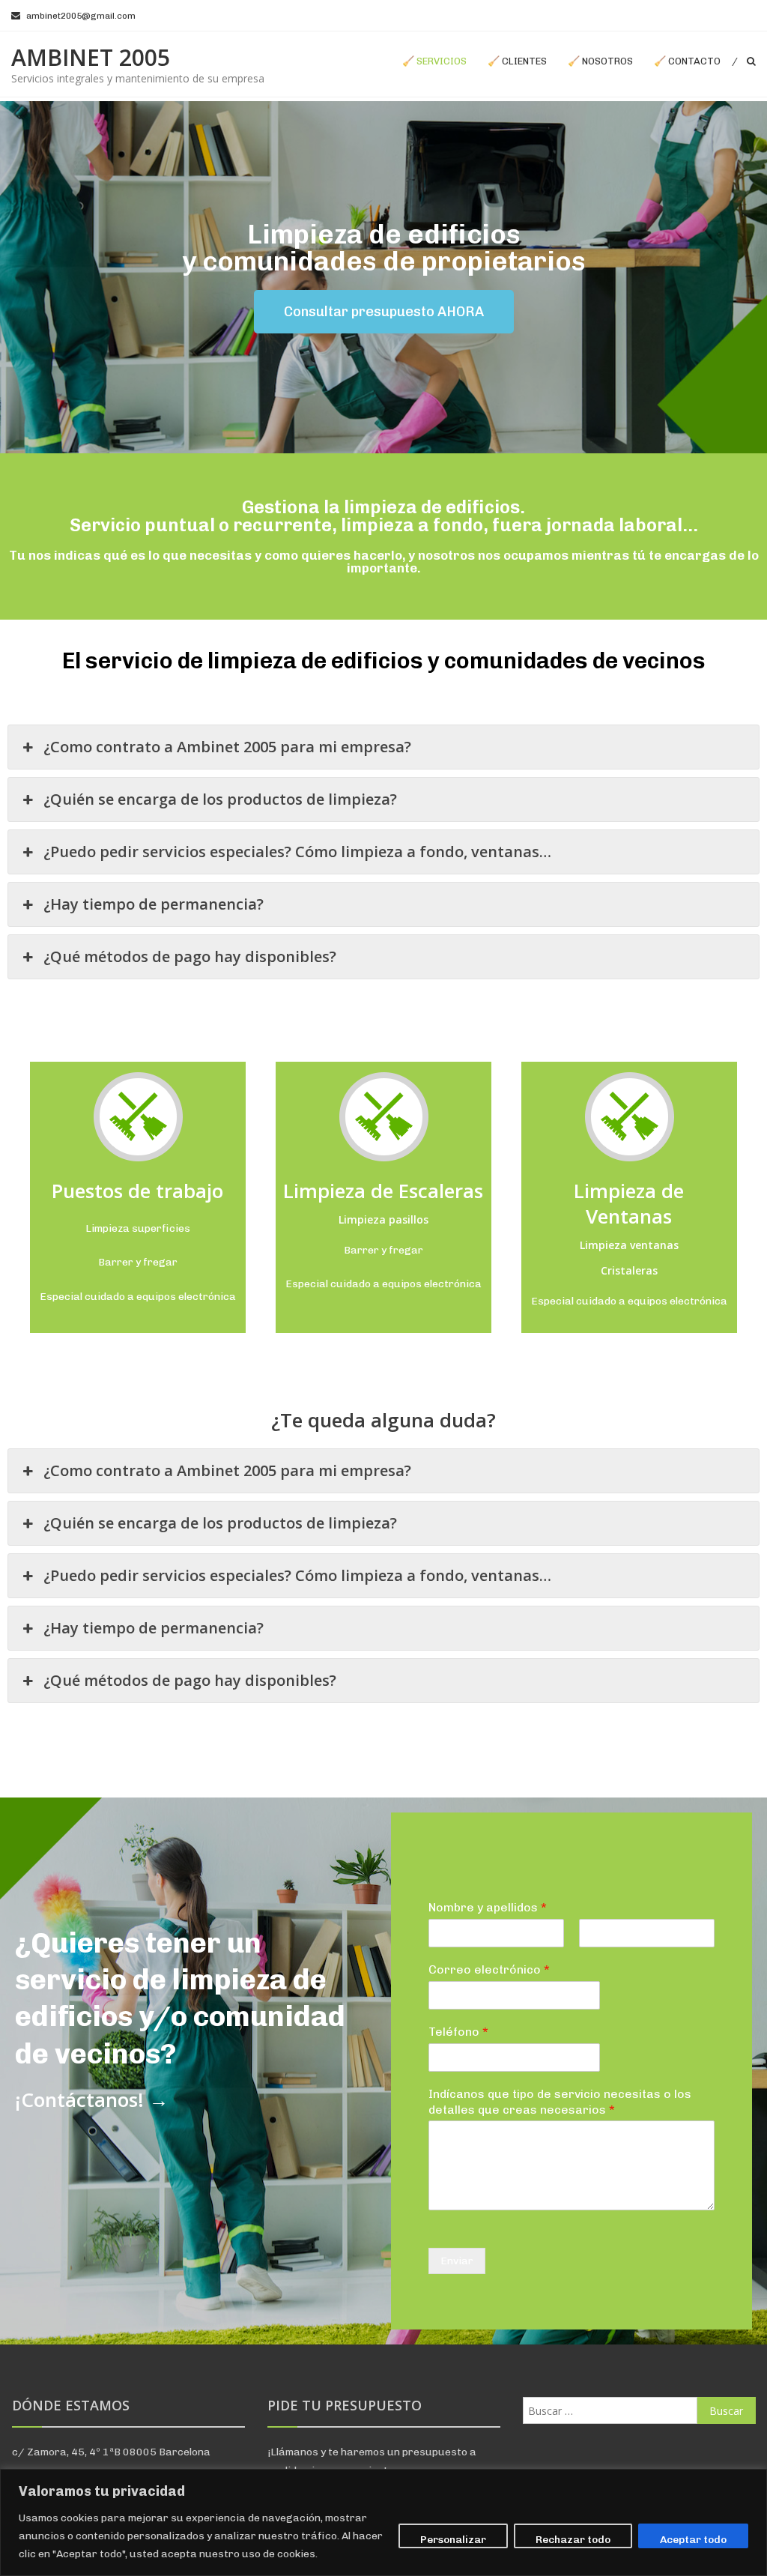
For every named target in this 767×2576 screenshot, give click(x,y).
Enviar (457, 2261)
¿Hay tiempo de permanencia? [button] (154, 904)
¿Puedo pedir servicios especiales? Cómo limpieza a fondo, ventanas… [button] (297, 852)
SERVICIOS (442, 61)
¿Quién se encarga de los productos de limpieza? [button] (220, 799)
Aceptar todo (693, 2540)
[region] (383, 2522)
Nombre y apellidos (488, 1907)
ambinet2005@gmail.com (81, 16)
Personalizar (453, 2540)
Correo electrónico (489, 1969)
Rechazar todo (573, 2540)
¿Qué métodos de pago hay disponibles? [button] (190, 956)
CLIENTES (524, 61)
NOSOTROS (607, 61)
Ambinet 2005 (91, 57)
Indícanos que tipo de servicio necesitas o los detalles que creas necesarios (560, 2102)
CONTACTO (694, 61)
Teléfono (458, 2032)
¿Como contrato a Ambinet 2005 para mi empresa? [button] (227, 747)
